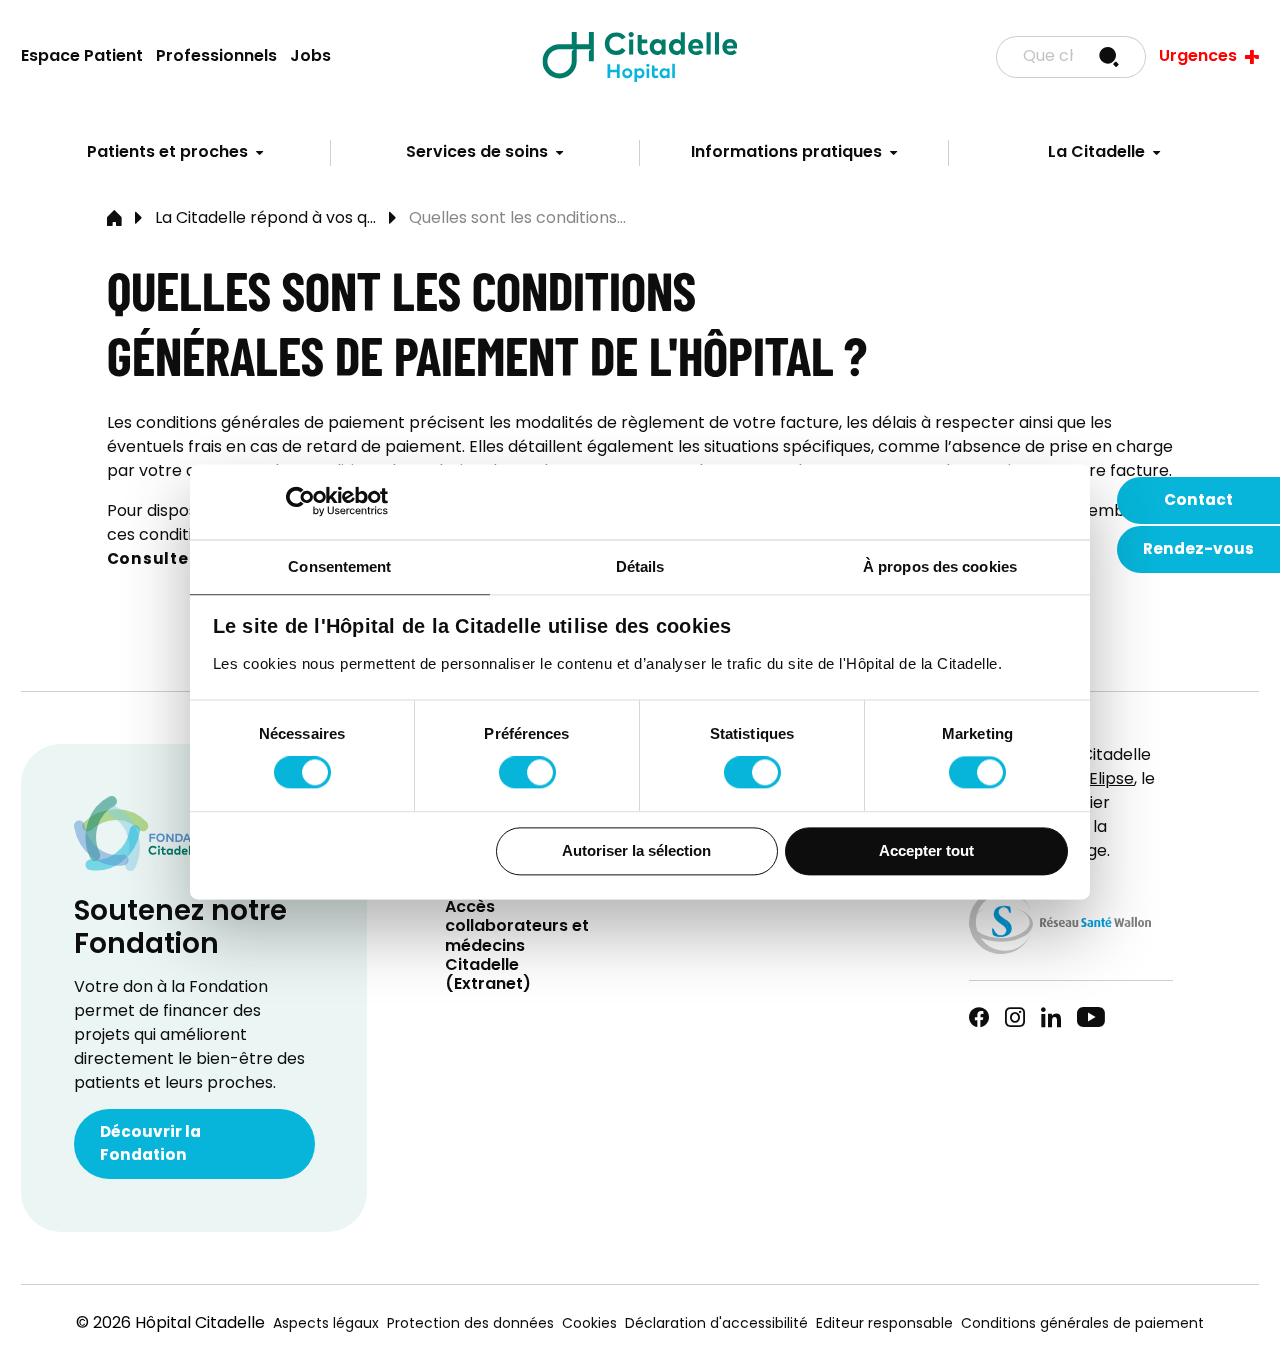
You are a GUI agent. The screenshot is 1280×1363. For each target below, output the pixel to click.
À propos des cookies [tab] (940, 566)
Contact (1198, 501)
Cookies (589, 1324)
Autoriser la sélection (636, 850)
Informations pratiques (786, 153)
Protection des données (470, 1324)
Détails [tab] (640, 566)
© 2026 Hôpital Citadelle (170, 1324)
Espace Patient (82, 57)
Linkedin (1051, 1017)
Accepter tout (926, 850)
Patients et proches (167, 153)
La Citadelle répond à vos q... (265, 219)
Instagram (1015, 1017)
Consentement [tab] (339, 566)
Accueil (114, 219)
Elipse (1111, 780)
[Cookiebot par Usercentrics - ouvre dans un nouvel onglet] (300, 501)
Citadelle (639, 57)
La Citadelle (1096, 153)
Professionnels (216, 57)
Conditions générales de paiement (1082, 1324)
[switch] (527, 773)
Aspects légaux (326, 1324)
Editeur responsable (884, 1324)
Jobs (310, 57)
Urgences (1198, 57)
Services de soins (477, 153)
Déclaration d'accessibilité (716, 1324)
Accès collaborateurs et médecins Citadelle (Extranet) (517, 947)
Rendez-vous (1198, 550)
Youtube (1091, 1017)
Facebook (979, 1017)
